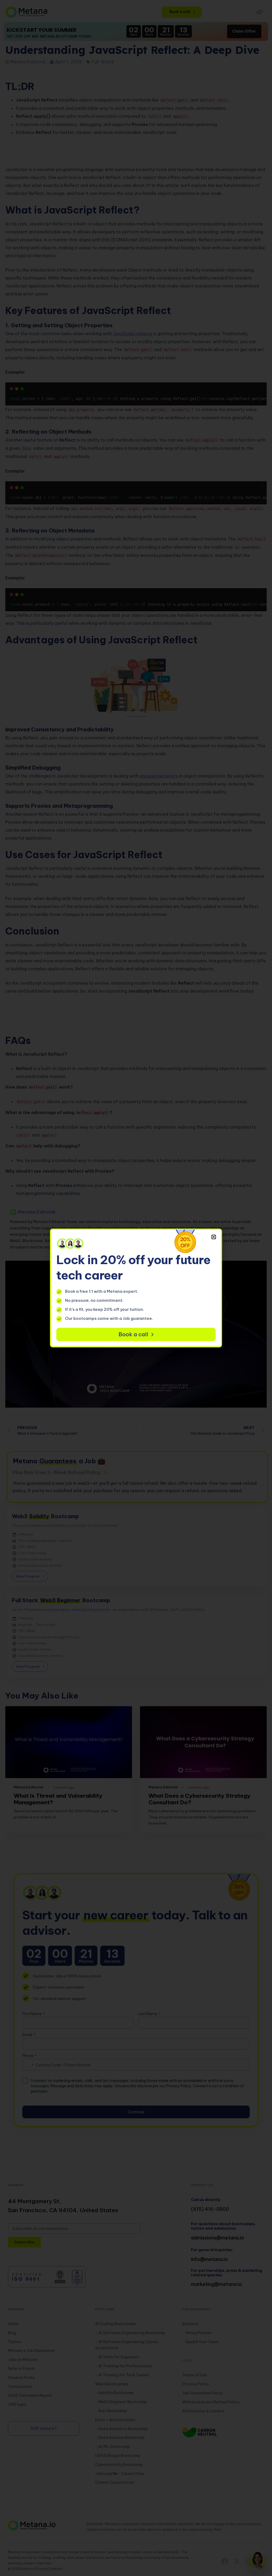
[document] (136, 1288)
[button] (214, 1237)
